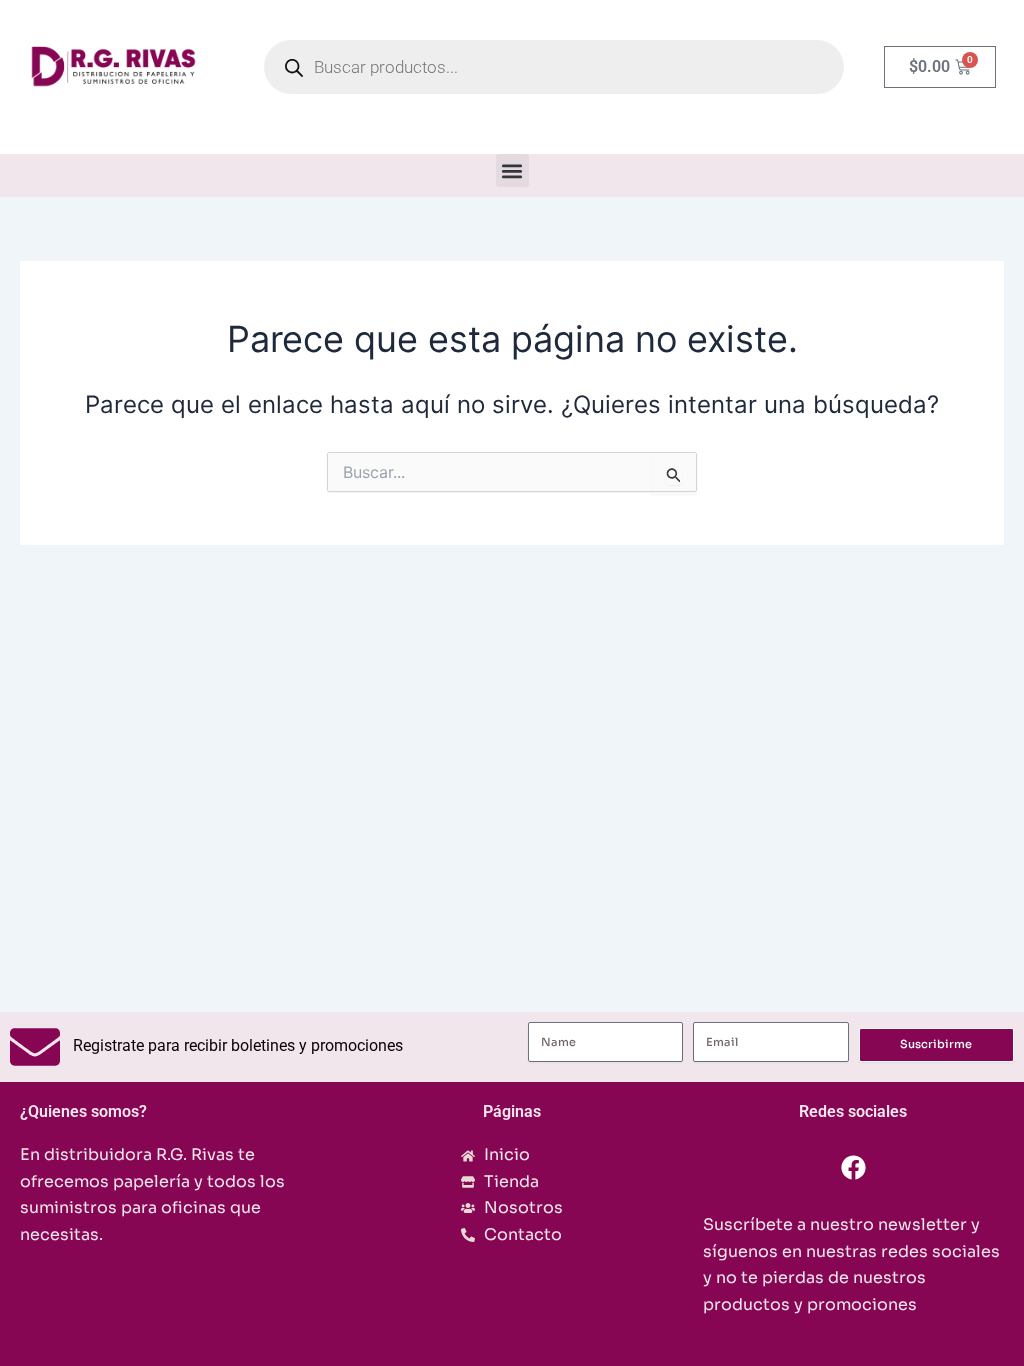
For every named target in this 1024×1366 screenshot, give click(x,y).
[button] (512, 170)
